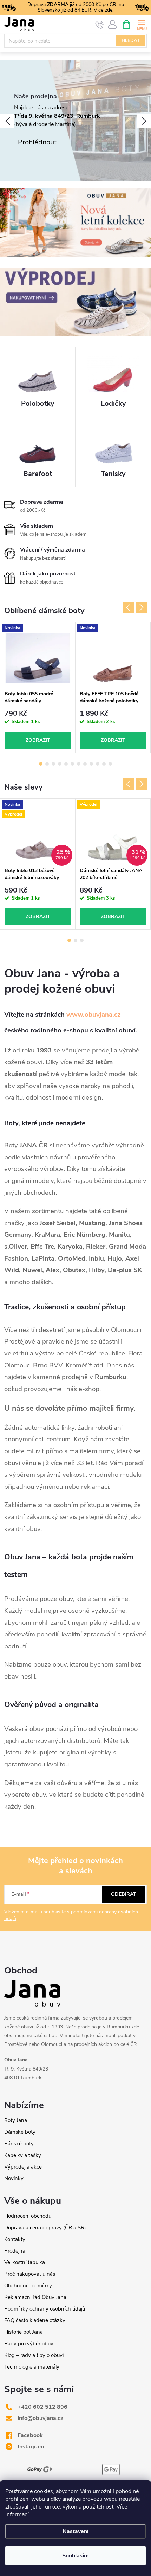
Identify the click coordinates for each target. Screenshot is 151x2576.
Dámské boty (20, 2132)
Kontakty (15, 2239)
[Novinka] (38, 658)
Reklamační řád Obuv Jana (35, 2297)
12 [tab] (110, 764)
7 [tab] (79, 764)
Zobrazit (38, 740)
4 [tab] (60, 764)
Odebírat (124, 1894)
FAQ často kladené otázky (35, 2320)
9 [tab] (91, 764)
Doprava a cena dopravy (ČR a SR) (45, 2228)
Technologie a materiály (32, 2367)
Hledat (131, 41)
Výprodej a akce (23, 2167)
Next (141, 607)
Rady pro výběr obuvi (29, 2344)
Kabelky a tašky (23, 2155)
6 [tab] (72, 764)
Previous (129, 607)
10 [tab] (98, 764)
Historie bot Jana (24, 2332)
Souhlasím (75, 2556)
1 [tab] (41, 764)
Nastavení (75, 2531)
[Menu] (142, 24)
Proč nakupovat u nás (30, 2274)
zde (109, 10)
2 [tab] (47, 764)
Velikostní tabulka (25, 2262)
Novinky (14, 2178)
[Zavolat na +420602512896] (100, 25)
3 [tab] (53, 764)
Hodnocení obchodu (28, 2216)
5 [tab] (66, 764)
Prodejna (15, 2251)
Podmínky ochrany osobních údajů (45, 2309)
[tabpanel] (38, 688)
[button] (7, 121)
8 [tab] (85, 764)
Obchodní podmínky (28, 2286)
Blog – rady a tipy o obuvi (34, 2355)
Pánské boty (19, 2144)
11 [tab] (104, 764)
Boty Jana (16, 2120)
